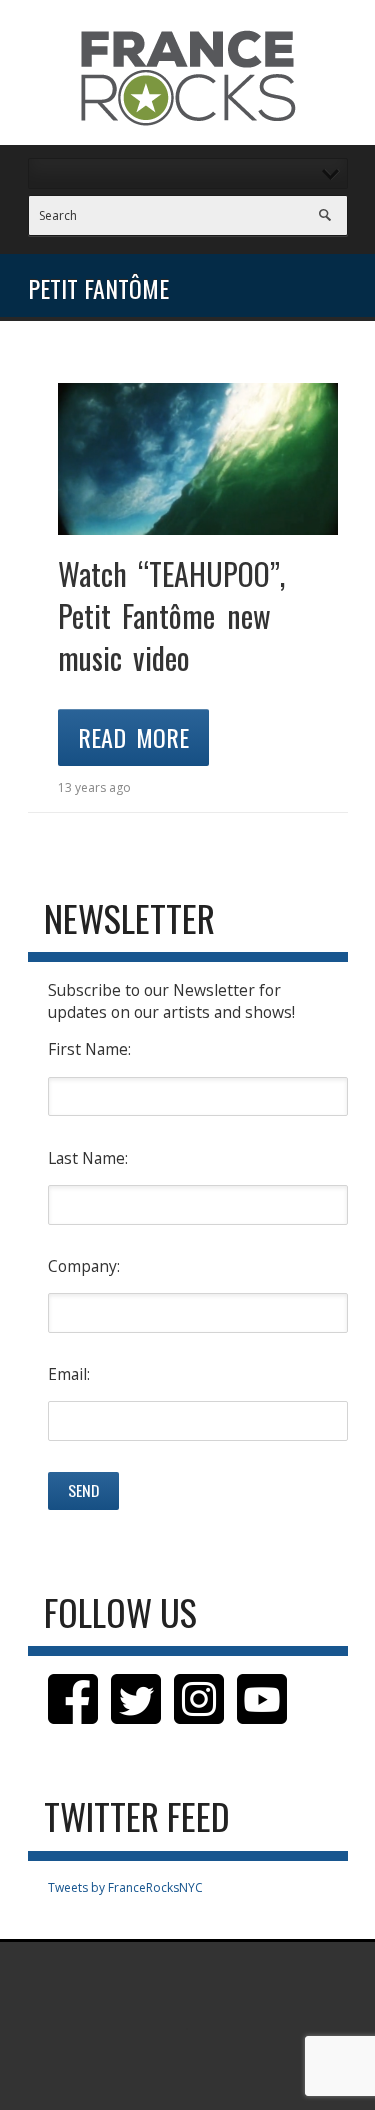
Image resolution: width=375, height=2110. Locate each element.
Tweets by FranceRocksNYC (125, 1887)
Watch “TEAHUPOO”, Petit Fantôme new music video (172, 615)
